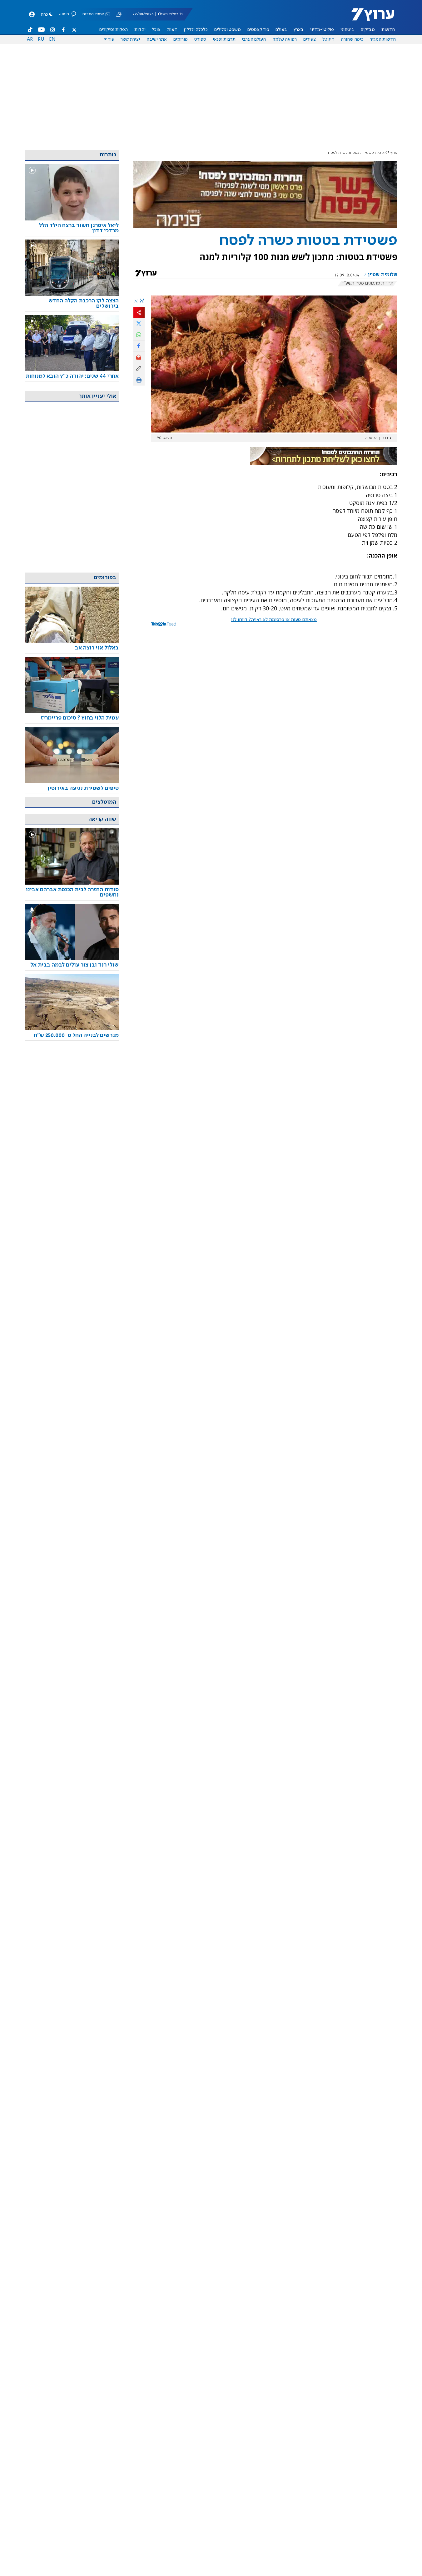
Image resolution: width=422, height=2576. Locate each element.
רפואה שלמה (285, 39)
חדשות (388, 30)
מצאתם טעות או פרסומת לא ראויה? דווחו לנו (274, 620)
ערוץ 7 (392, 153)
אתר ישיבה (157, 39)
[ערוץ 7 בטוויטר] (74, 30)
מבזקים (368, 30)
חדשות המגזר (383, 39)
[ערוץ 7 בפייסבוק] (63, 30)
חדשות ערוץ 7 (369, 18)
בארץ (299, 30)
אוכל (156, 30)
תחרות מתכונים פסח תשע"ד (367, 283)
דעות (172, 30)
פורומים (181, 39)
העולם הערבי (254, 39)
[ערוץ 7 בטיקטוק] (30, 30)
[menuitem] (388, 30)
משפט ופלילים (228, 30)
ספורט (200, 39)
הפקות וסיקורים (114, 30)
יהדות (140, 30)
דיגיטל (328, 39)
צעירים (310, 39)
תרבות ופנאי (224, 39)
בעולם (281, 30)
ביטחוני (347, 30)
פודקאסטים (258, 30)
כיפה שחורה (352, 39)
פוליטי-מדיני (322, 30)
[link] (72, 228)
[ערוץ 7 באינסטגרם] (52, 30)
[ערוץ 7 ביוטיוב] (41, 30)
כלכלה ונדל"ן (196, 30)
